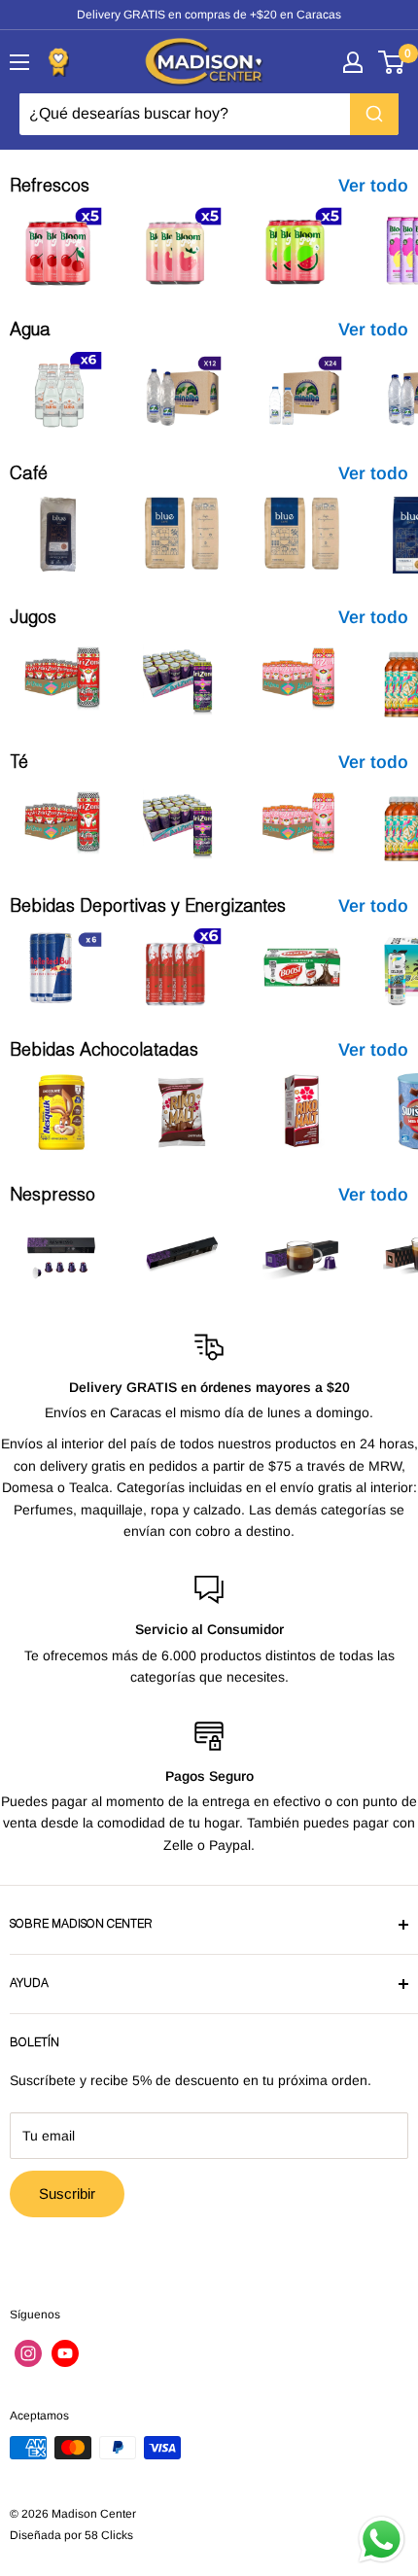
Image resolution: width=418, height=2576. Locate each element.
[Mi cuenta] (353, 62)
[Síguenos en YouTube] (65, 2353)
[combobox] (209, 114)
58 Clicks (109, 2535)
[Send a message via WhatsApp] (382, 2540)
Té (19, 764)
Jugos (33, 619)
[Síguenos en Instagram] (28, 2353)
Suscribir (67, 2193)
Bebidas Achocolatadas (104, 1052)
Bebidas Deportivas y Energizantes (148, 908)
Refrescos (50, 188)
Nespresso (52, 1197)
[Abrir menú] (19, 62)
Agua (30, 331)
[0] (392, 62)
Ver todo (373, 186)
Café (29, 475)
